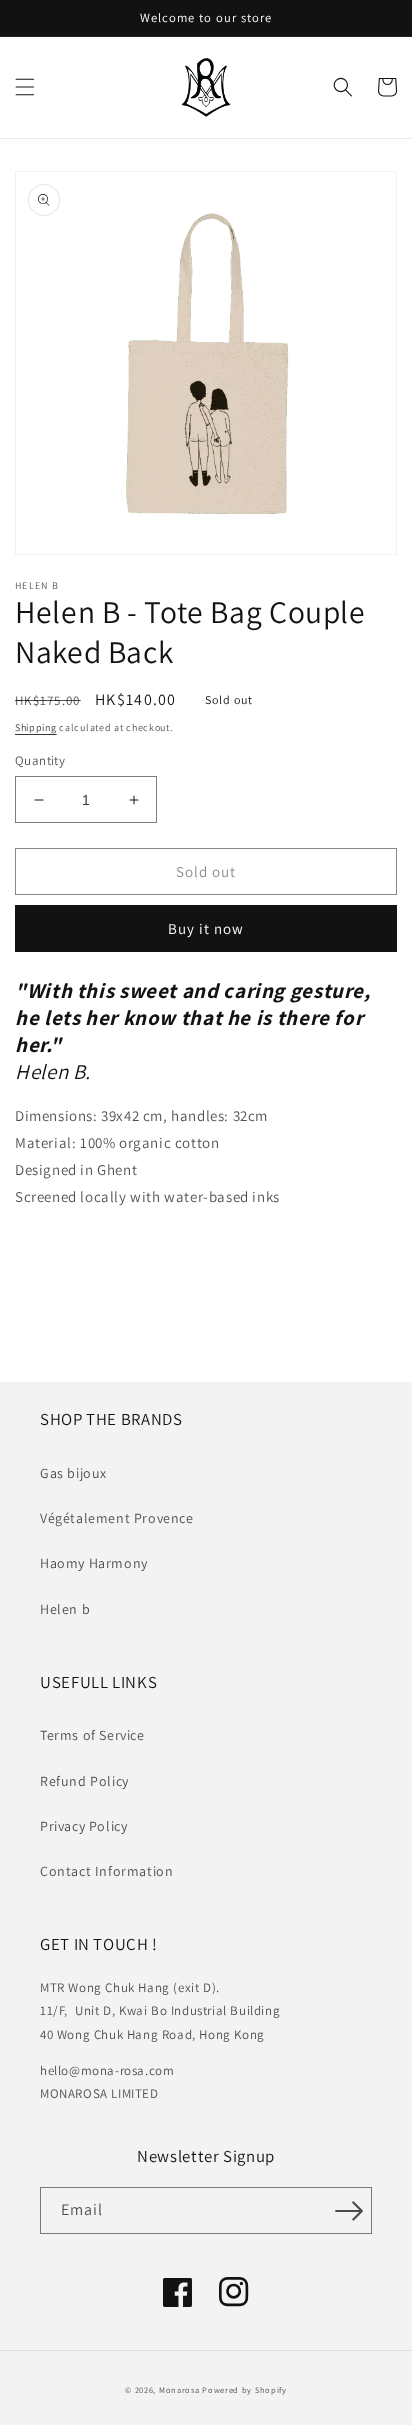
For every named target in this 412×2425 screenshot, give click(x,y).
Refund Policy (84, 1781)
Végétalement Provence (117, 1518)
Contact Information (106, 1871)
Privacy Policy (83, 1826)
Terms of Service (92, 1735)
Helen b (65, 1609)
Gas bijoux (73, 1473)
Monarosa (179, 2389)
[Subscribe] (349, 2210)
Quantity (40, 760)
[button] (25, 87)
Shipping (36, 727)
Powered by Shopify (244, 2389)
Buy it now (206, 928)
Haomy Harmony (94, 1563)
